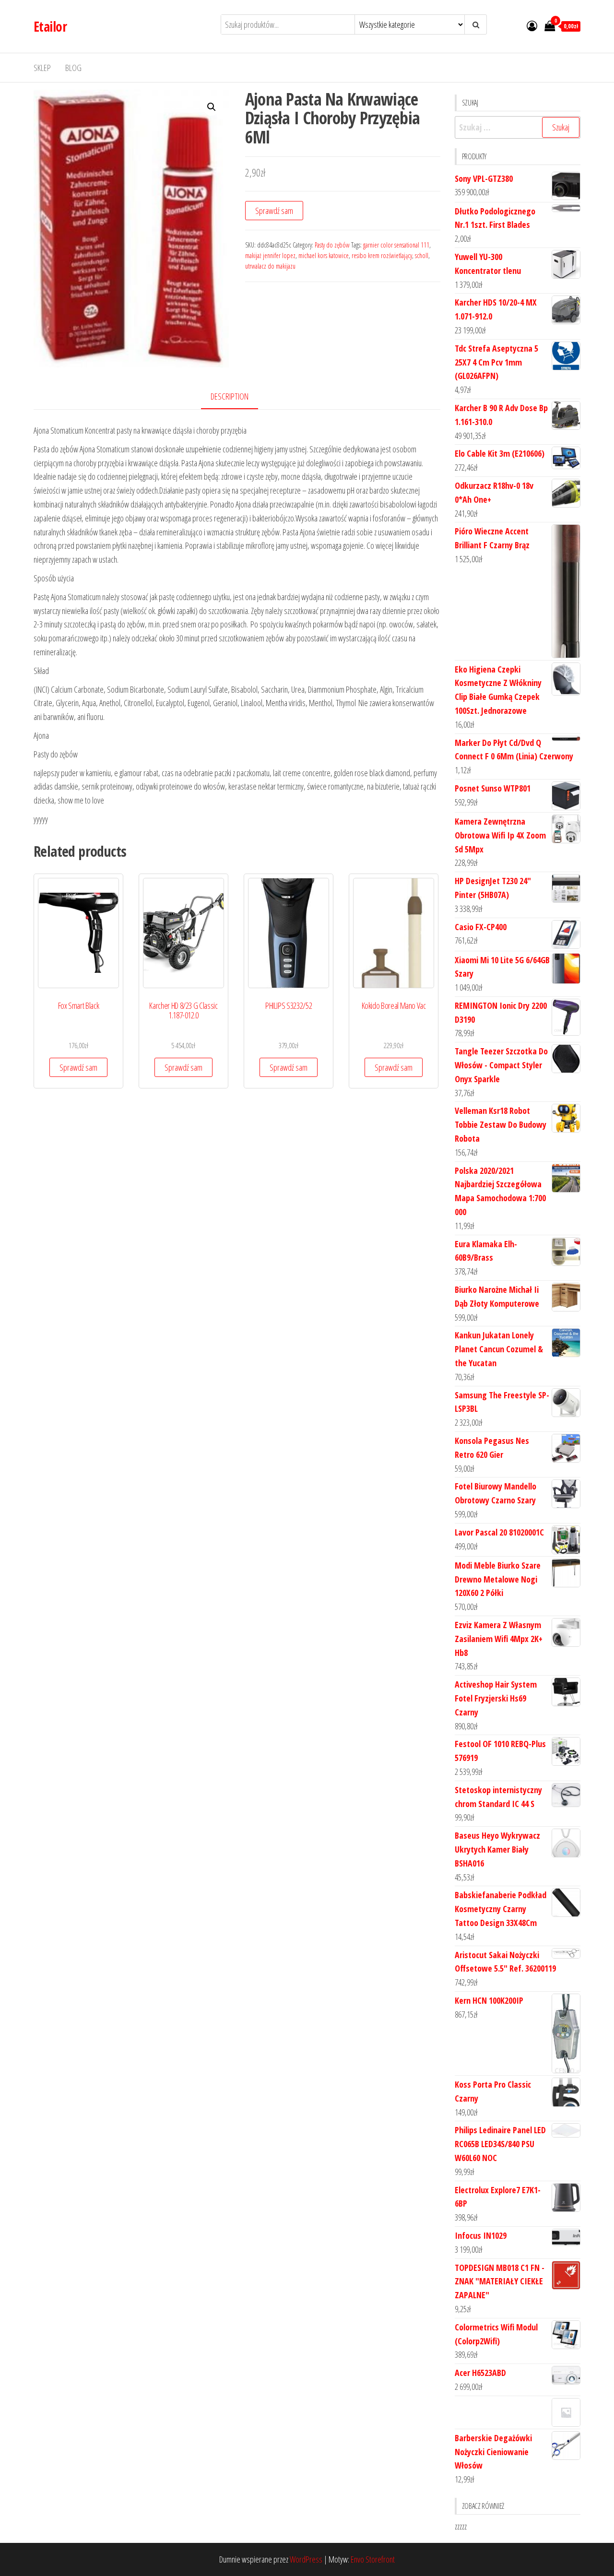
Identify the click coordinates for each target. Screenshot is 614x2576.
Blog (73, 68)
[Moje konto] (532, 25)
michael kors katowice (324, 255)
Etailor (50, 26)
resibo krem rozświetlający (382, 255)
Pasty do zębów (332, 245)
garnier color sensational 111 (396, 245)
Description (230, 396)
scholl (422, 255)
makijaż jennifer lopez (270, 255)
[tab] (237, 397)
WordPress (306, 2559)
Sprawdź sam (274, 211)
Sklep (42, 68)
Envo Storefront (373, 2559)
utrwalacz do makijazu (270, 266)
